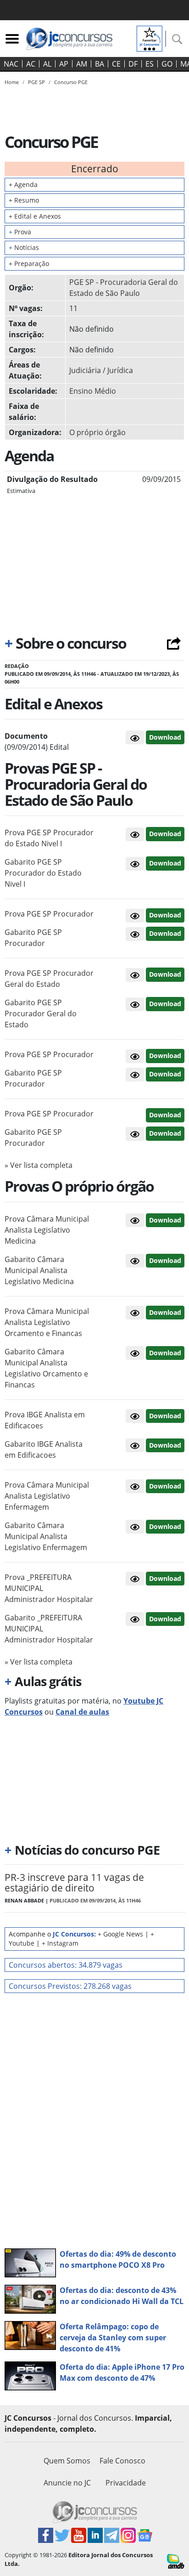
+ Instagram (60, 1943)
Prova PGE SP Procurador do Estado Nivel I (49, 838)
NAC (11, 64)
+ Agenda (23, 184)
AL (47, 64)
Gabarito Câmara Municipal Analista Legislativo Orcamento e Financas (46, 1368)
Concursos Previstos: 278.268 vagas (70, 1986)
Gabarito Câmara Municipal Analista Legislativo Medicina (39, 1270)
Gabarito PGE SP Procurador (33, 938)
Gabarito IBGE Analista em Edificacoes (44, 1449)
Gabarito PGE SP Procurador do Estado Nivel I (43, 873)
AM (82, 64)
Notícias (24, 247)
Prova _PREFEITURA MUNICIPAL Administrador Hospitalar (49, 1588)
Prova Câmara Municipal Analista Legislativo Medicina (47, 1230)
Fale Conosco (122, 2461)
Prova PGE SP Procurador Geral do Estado (49, 979)
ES (150, 64)
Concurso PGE (71, 82)
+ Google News (120, 1934)
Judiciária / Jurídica (101, 370)
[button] (135, 737)
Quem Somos (67, 2461)
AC (31, 64)
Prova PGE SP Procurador (49, 914)
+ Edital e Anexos (35, 216)
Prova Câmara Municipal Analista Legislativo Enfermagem (47, 1496)
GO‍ (167, 64)
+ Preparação (29, 263)
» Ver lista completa (39, 1165)
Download (165, 737)
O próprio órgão (97, 432)
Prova (20, 232)
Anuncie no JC (67, 2483)
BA (100, 64)
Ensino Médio (93, 391)
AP (64, 64)
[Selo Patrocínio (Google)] (150, 38)
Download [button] (165, 834)
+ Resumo (24, 200)
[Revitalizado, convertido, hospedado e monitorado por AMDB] (176, 2560)
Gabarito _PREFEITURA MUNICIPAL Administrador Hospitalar (49, 1629)
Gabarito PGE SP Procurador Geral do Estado (41, 1013)
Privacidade (126, 2483)
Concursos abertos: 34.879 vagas (66, 1965)
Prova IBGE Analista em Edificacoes (45, 1420)
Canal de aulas (82, 1712)
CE (116, 64)
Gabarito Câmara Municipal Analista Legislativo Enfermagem (46, 1536)
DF (133, 64)
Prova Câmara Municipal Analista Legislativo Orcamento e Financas (47, 1322)
